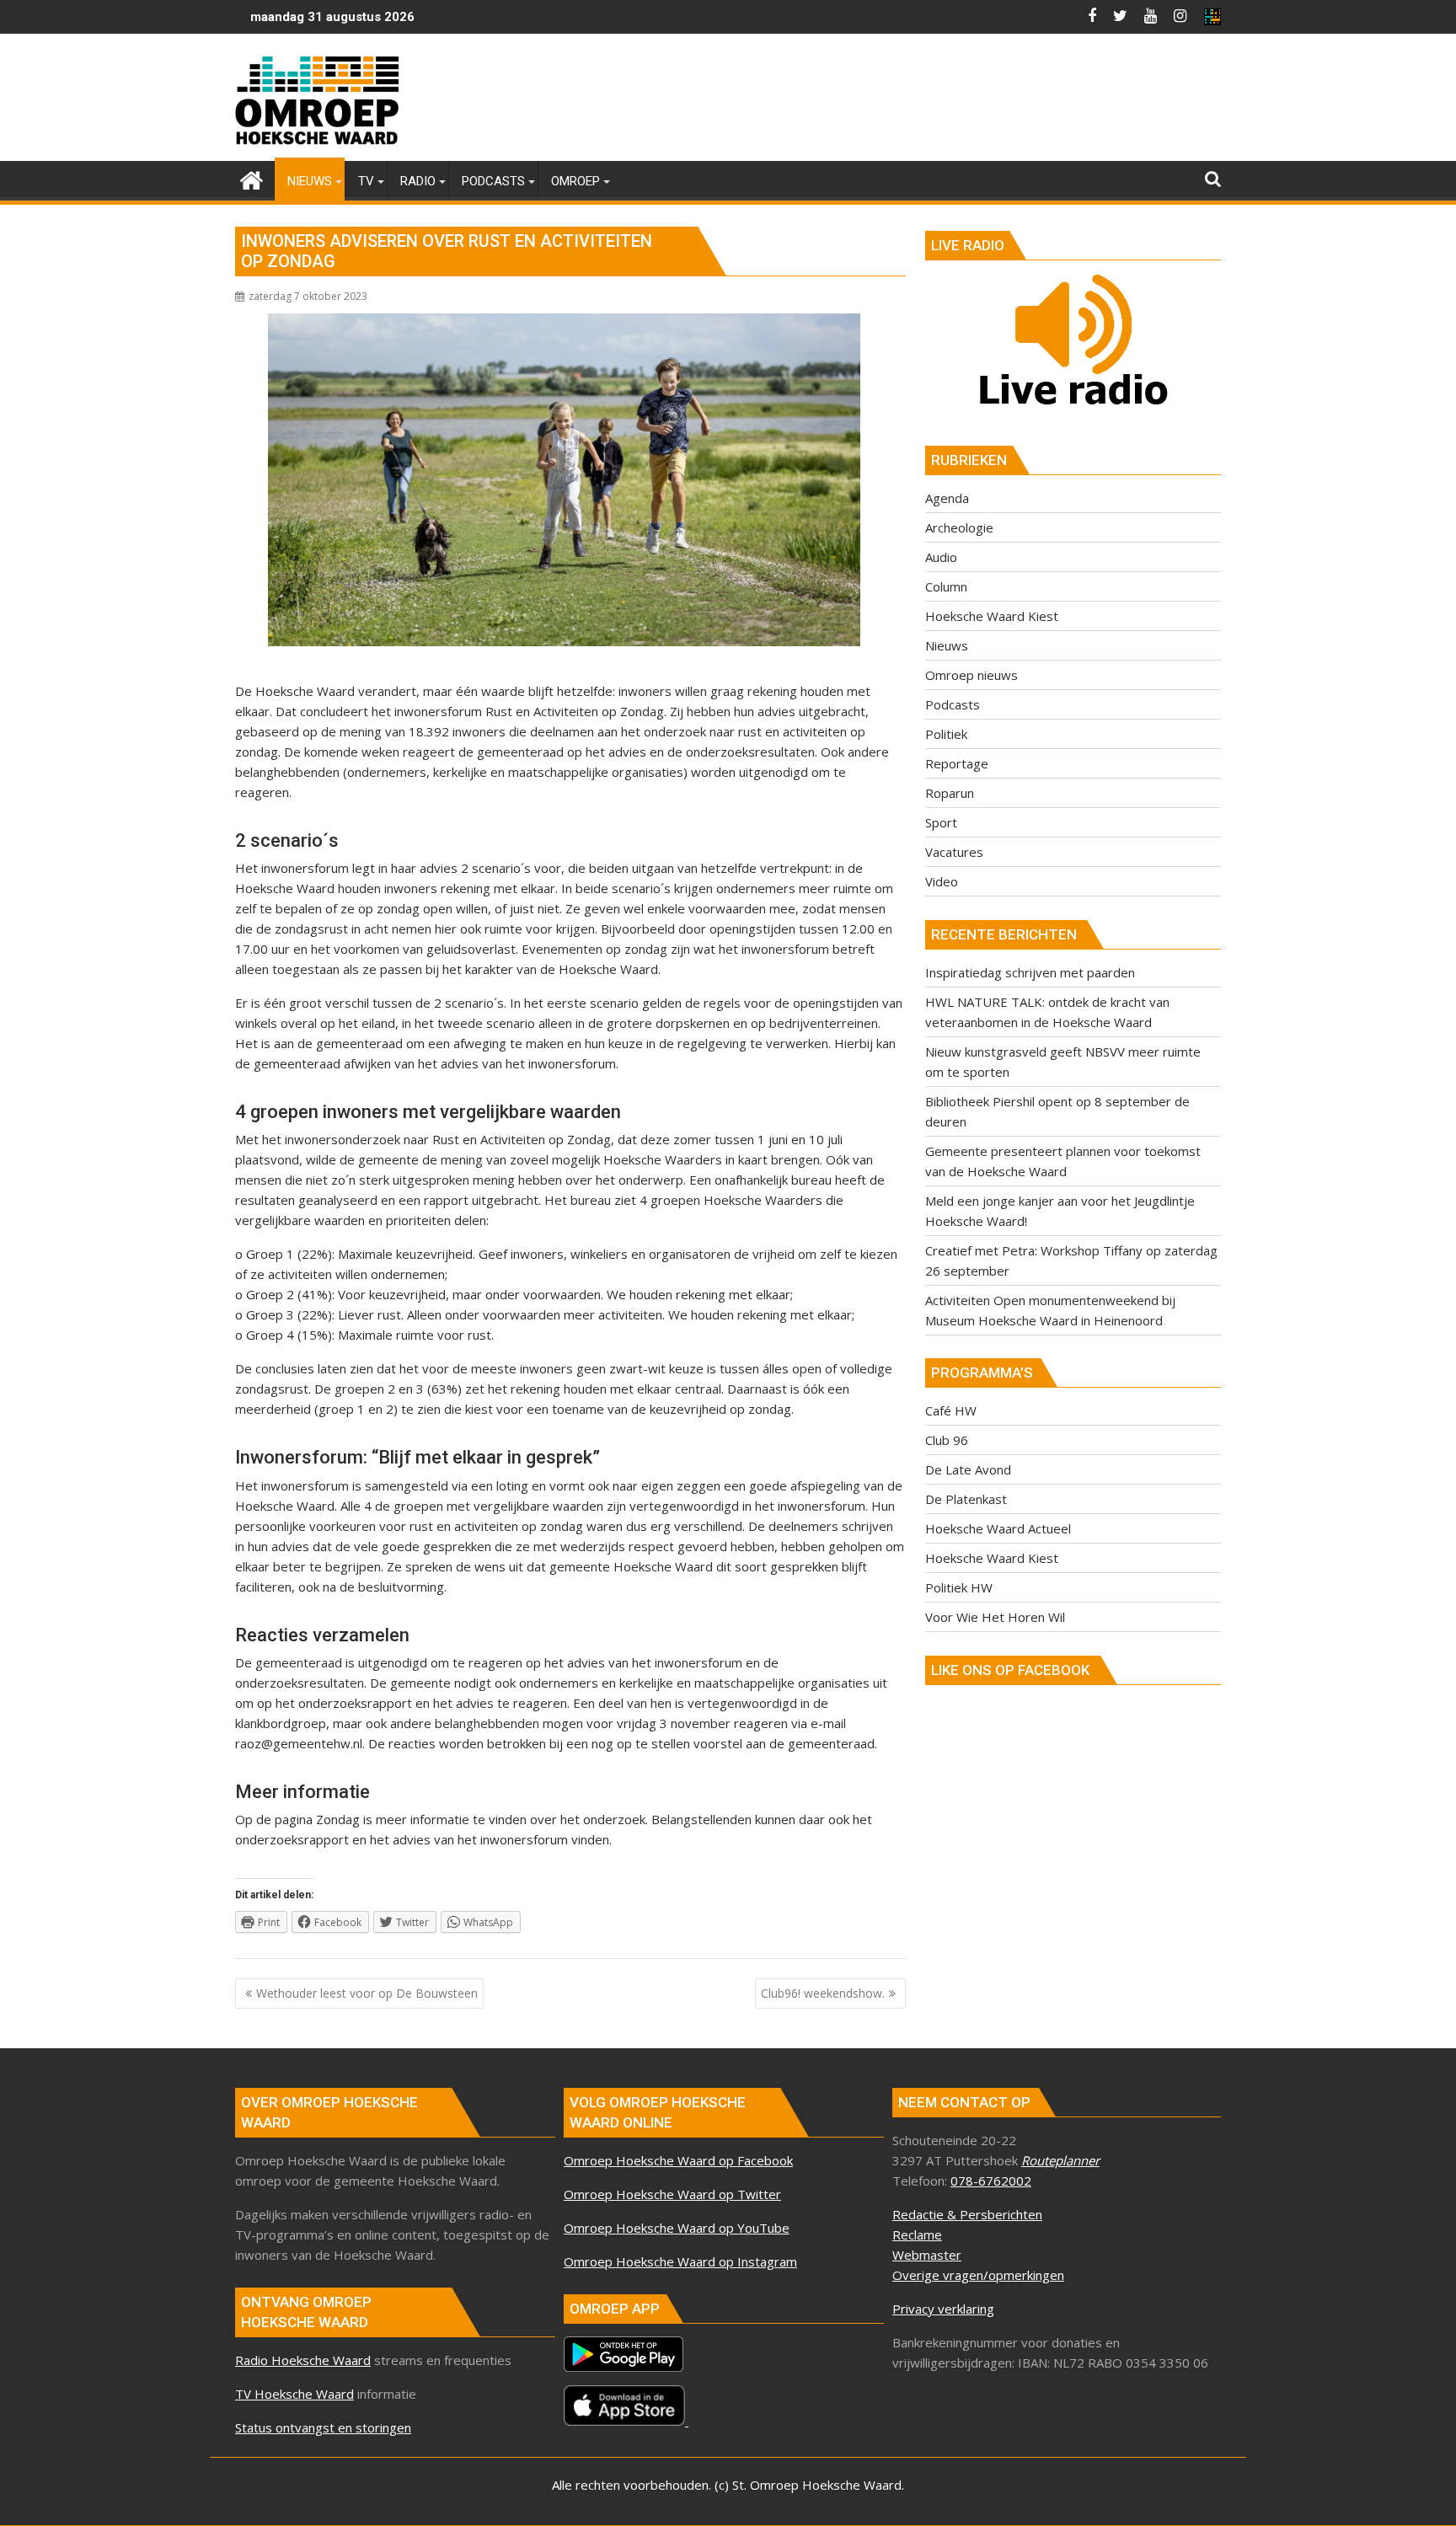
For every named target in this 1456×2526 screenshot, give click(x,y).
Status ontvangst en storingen (323, 2427)
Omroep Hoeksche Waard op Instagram (680, 2261)
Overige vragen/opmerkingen (978, 2275)
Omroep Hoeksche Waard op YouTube (677, 2228)
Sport (941, 822)
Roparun (950, 793)
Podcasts (953, 704)
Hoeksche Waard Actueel (998, 1528)
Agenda (947, 498)
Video (942, 881)
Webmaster (927, 2255)
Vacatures (954, 852)
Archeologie (959, 527)
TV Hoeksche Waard (294, 2394)
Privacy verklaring (943, 2309)
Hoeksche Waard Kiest (992, 616)
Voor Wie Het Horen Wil (995, 1617)
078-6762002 (991, 2181)
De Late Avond (968, 1469)
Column (946, 586)
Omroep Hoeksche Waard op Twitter (672, 2194)
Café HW (951, 1410)
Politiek (946, 734)
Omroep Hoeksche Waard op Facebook (678, 2160)
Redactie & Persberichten (967, 2214)
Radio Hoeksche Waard (303, 2360)
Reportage (957, 763)
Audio (941, 557)
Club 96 (947, 1440)
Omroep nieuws (972, 675)
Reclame (917, 2234)
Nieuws (947, 645)
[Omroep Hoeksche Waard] (252, 178)
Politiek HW (959, 1587)
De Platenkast (966, 1499)
